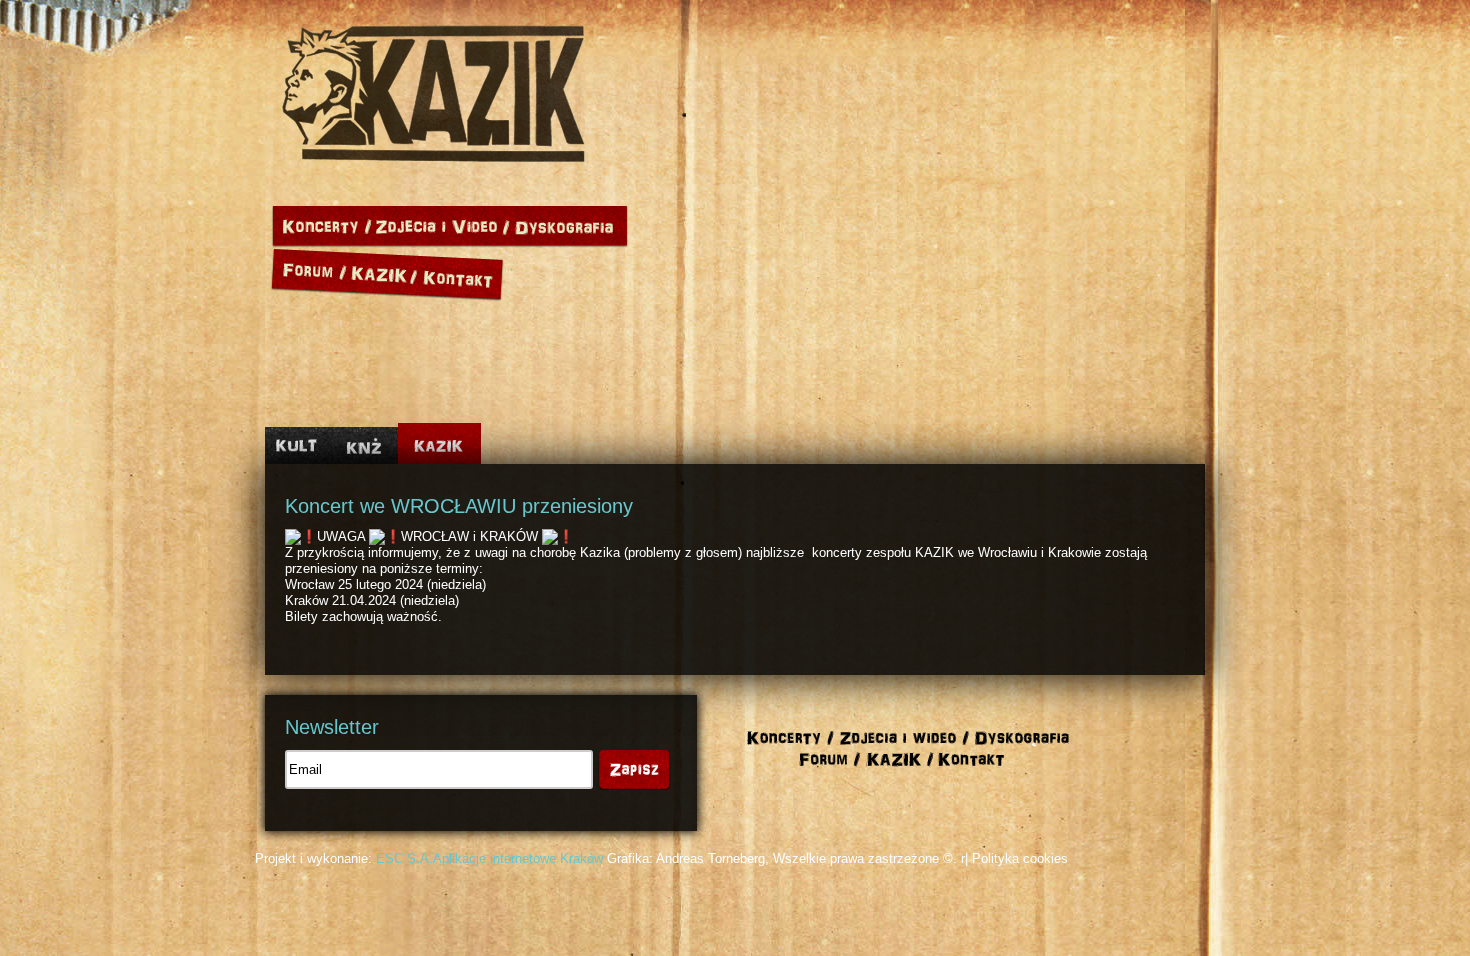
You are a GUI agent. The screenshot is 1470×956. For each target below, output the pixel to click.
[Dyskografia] (569, 226)
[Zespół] (385, 271)
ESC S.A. (404, 858)
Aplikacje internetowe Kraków (518, 858)
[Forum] (309, 271)
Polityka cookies (1020, 858)
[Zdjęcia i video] (443, 226)
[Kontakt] (461, 271)
